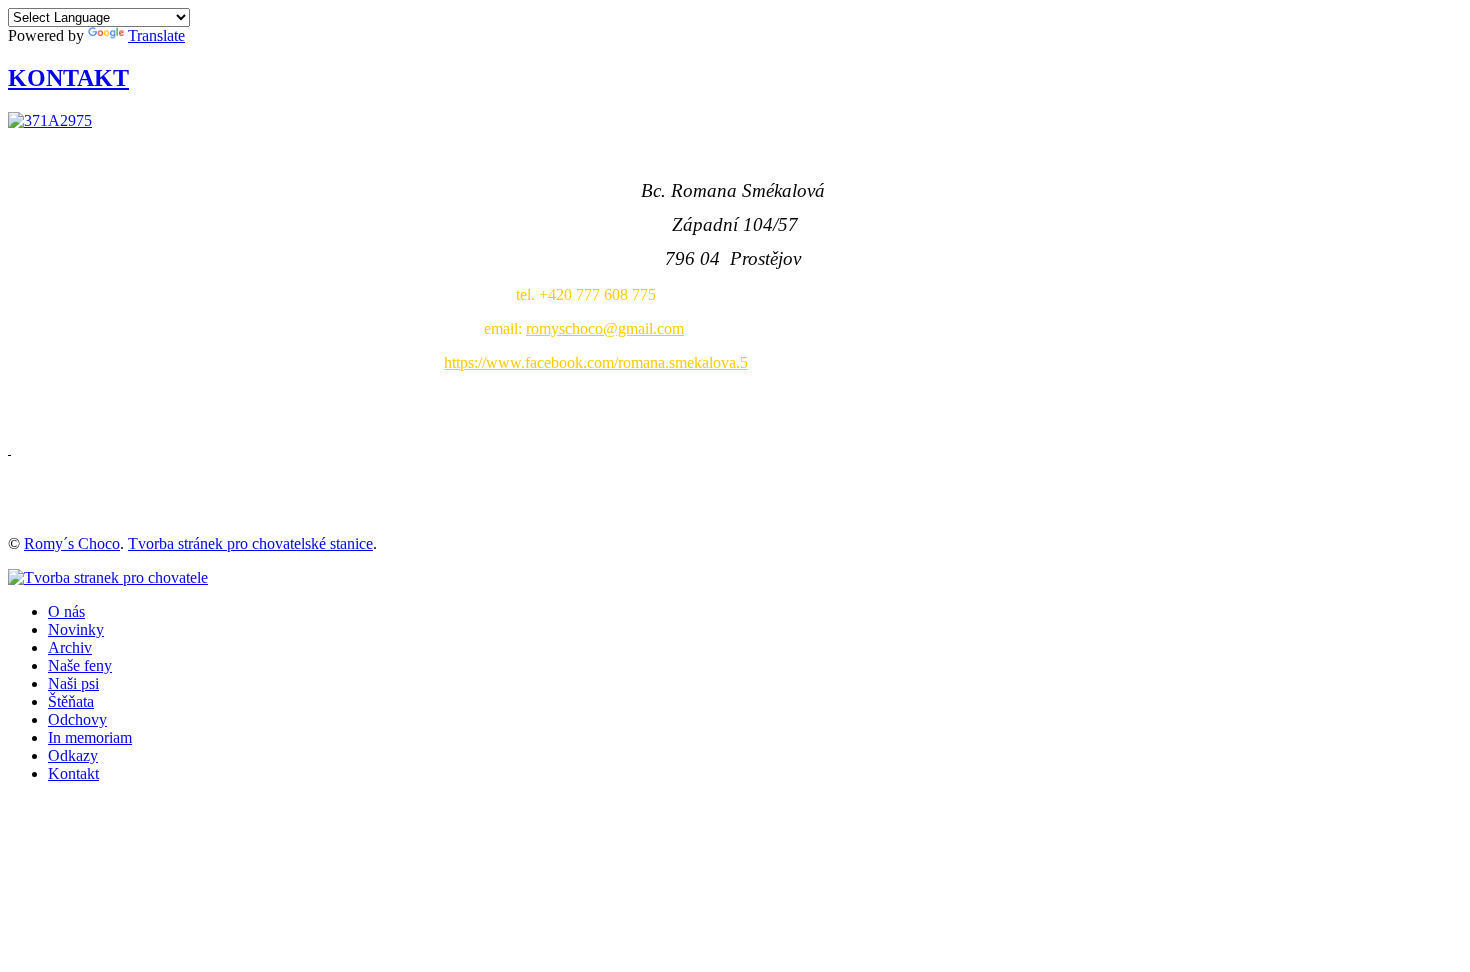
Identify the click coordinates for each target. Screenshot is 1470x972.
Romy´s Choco (72, 543)
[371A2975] (50, 120)
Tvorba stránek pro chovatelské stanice (250, 543)
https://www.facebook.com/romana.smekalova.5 (596, 362)
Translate (156, 35)
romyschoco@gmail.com (605, 328)
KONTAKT (68, 78)
